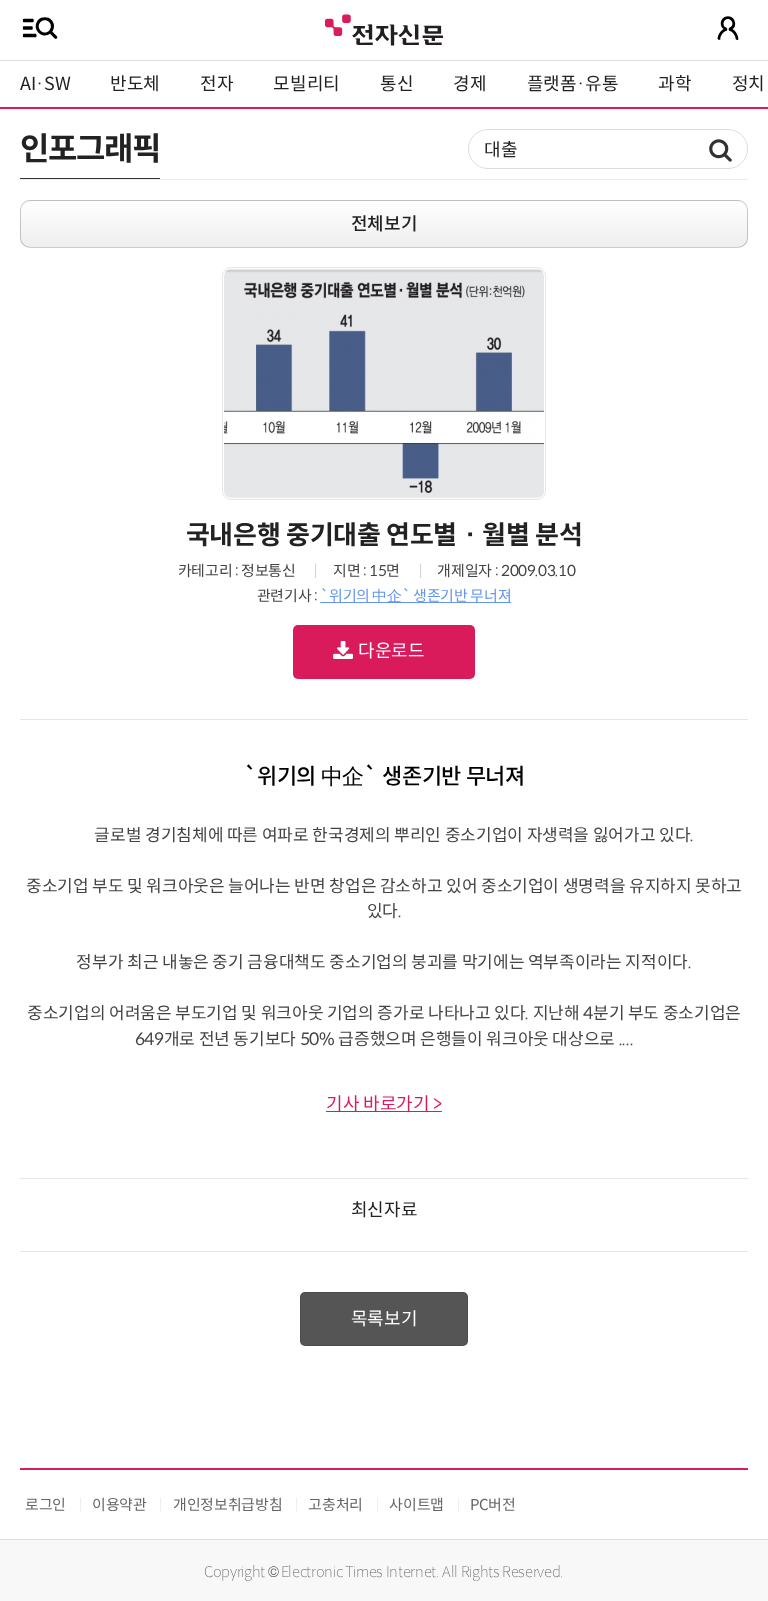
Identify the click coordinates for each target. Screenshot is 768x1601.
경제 (469, 84)
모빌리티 (306, 84)
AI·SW (45, 84)
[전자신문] (384, 27)
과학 (674, 84)
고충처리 (335, 1504)
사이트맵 (416, 1504)
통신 (396, 84)
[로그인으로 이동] (728, 28)
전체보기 (384, 224)
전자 (216, 84)
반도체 (135, 84)
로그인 (45, 1504)
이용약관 (119, 1504)
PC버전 (493, 1504)
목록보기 (384, 1319)
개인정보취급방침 (227, 1504)
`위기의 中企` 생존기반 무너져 (415, 595)
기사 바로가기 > (384, 1104)
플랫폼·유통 (573, 84)
